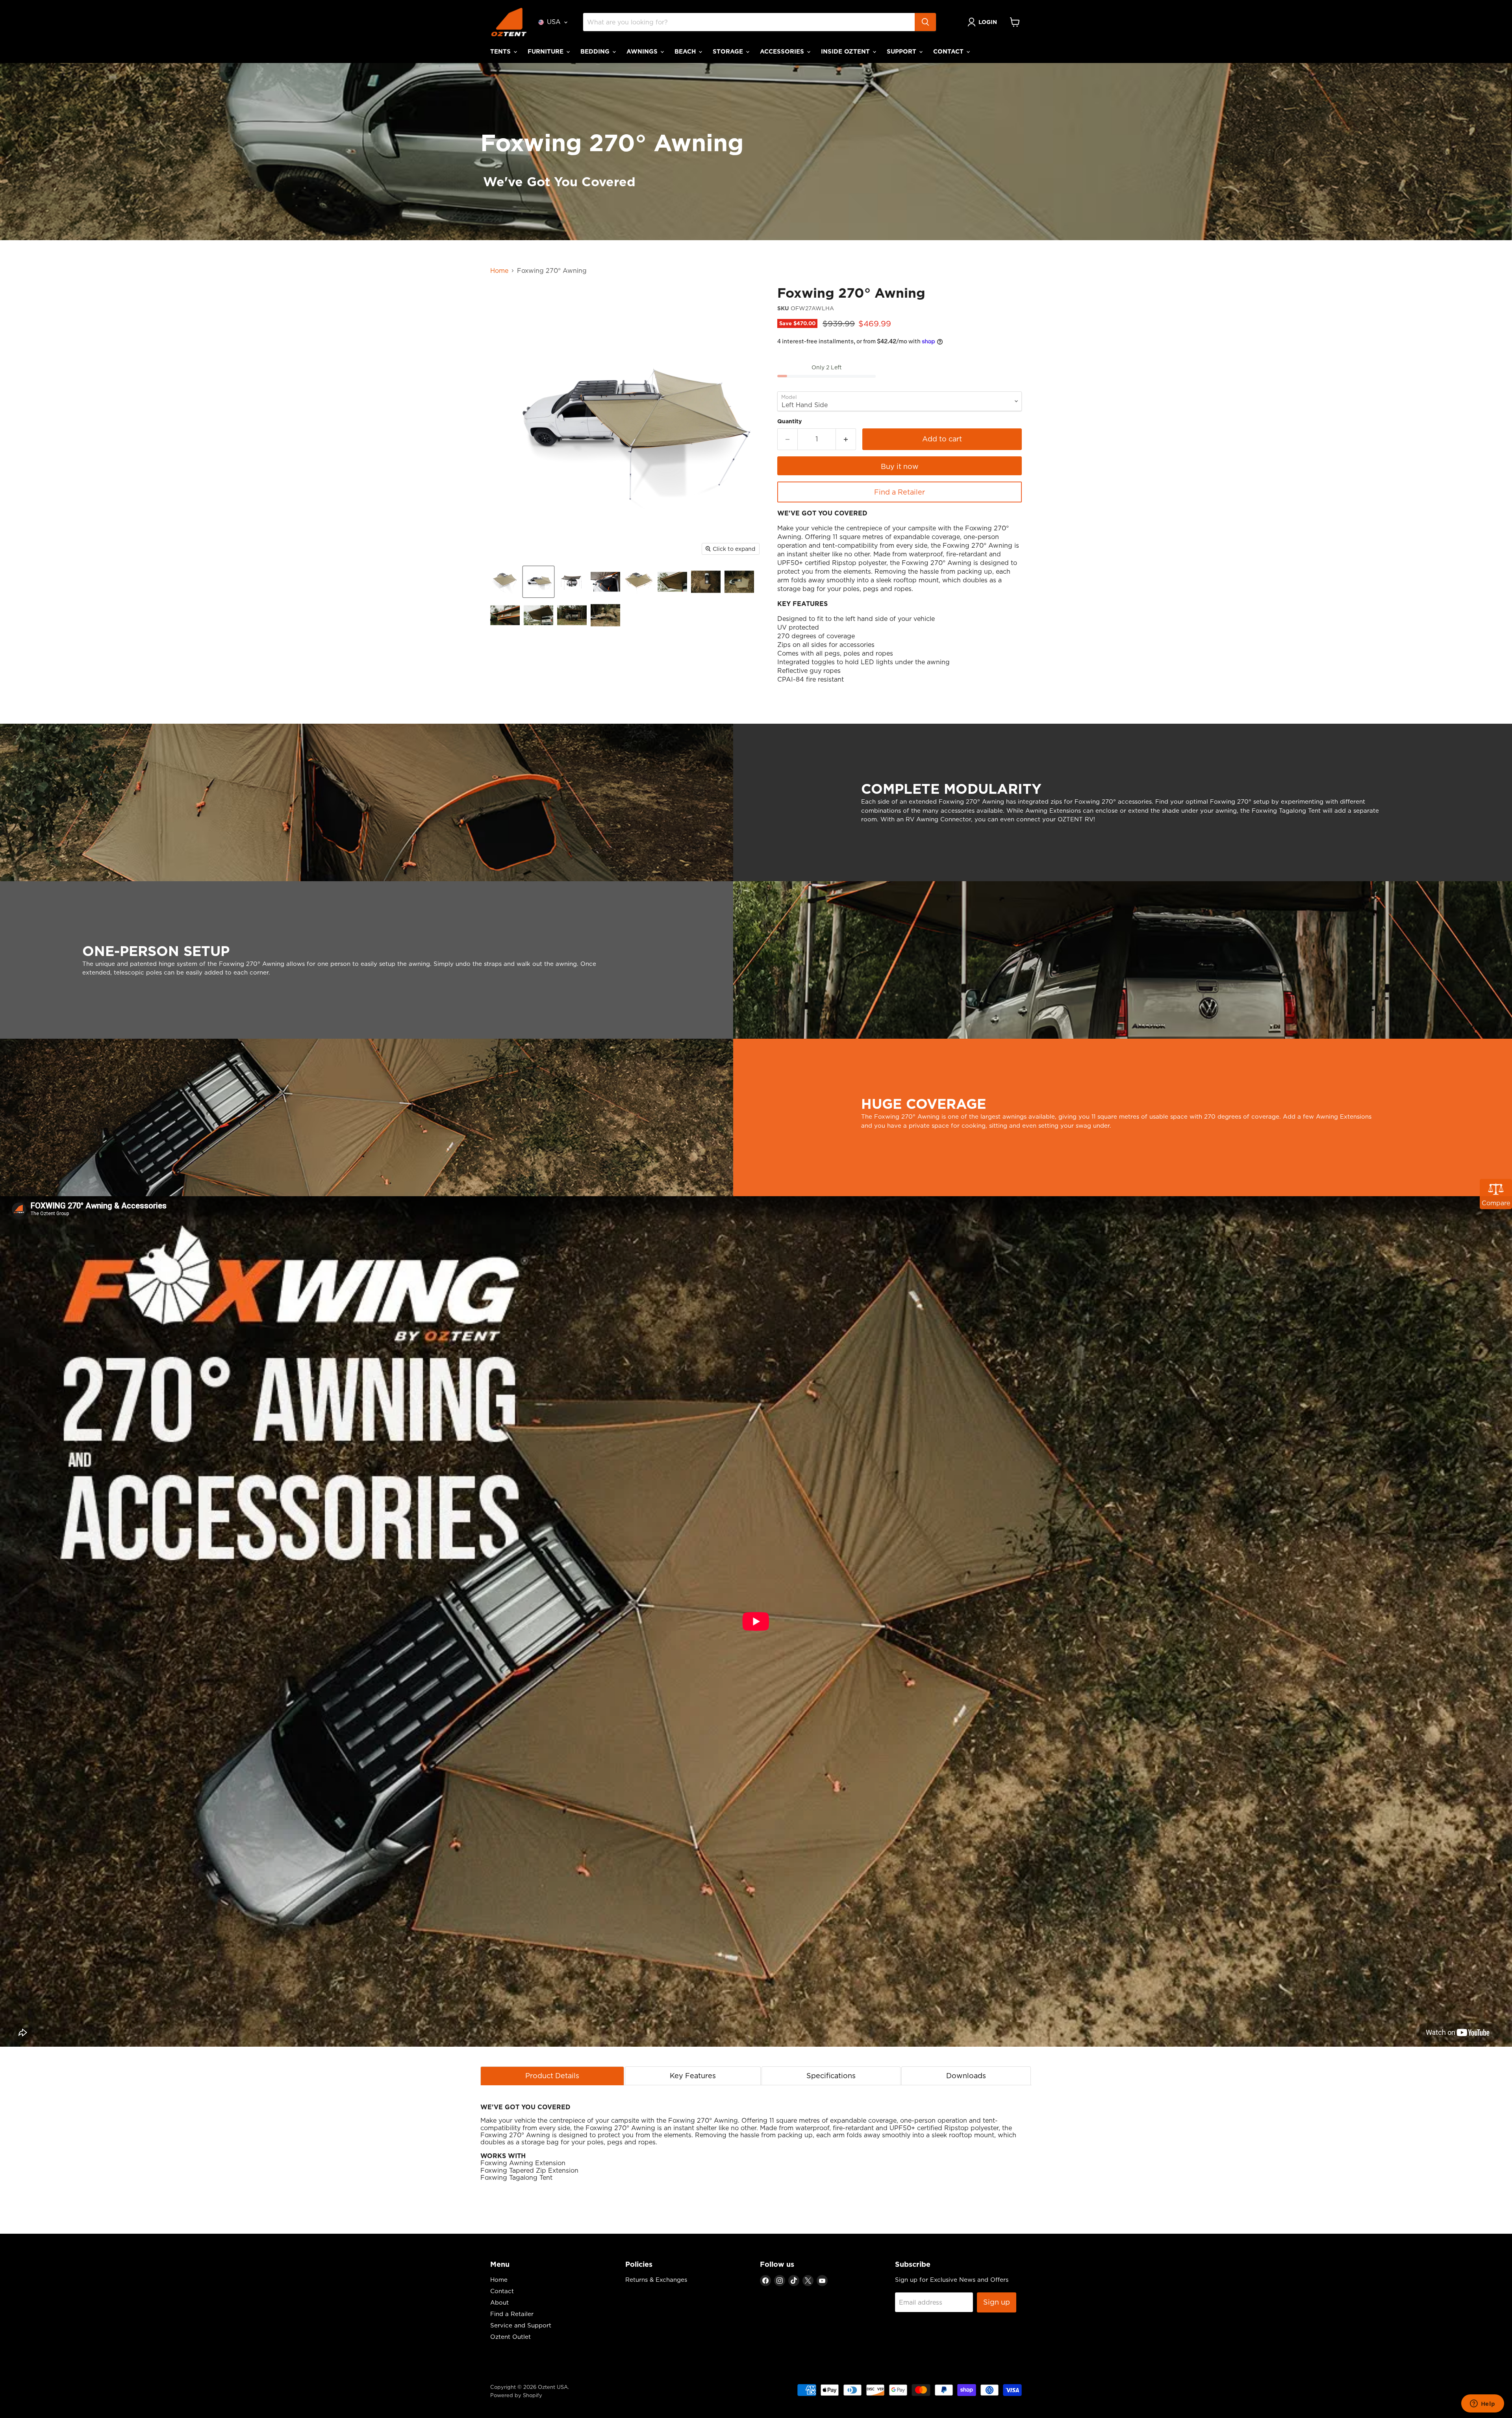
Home (499, 271)
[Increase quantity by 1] (846, 439)
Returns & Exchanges (656, 2280)
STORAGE (729, 51)
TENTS (501, 51)
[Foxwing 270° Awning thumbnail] (505, 582)
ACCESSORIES (783, 51)
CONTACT (949, 51)
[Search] (925, 22)
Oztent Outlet (510, 2337)
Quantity (789, 421)
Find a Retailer (900, 492)
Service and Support (521, 2325)
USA (554, 22)
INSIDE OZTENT (846, 51)
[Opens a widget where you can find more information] (1482, 2404)
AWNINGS (643, 51)
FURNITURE (547, 51)
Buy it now (900, 466)
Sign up (997, 2302)
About (499, 2302)
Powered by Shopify (516, 2395)
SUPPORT (902, 51)
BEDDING (596, 51)
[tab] (552, 2076)
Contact (502, 2291)
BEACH (686, 51)
